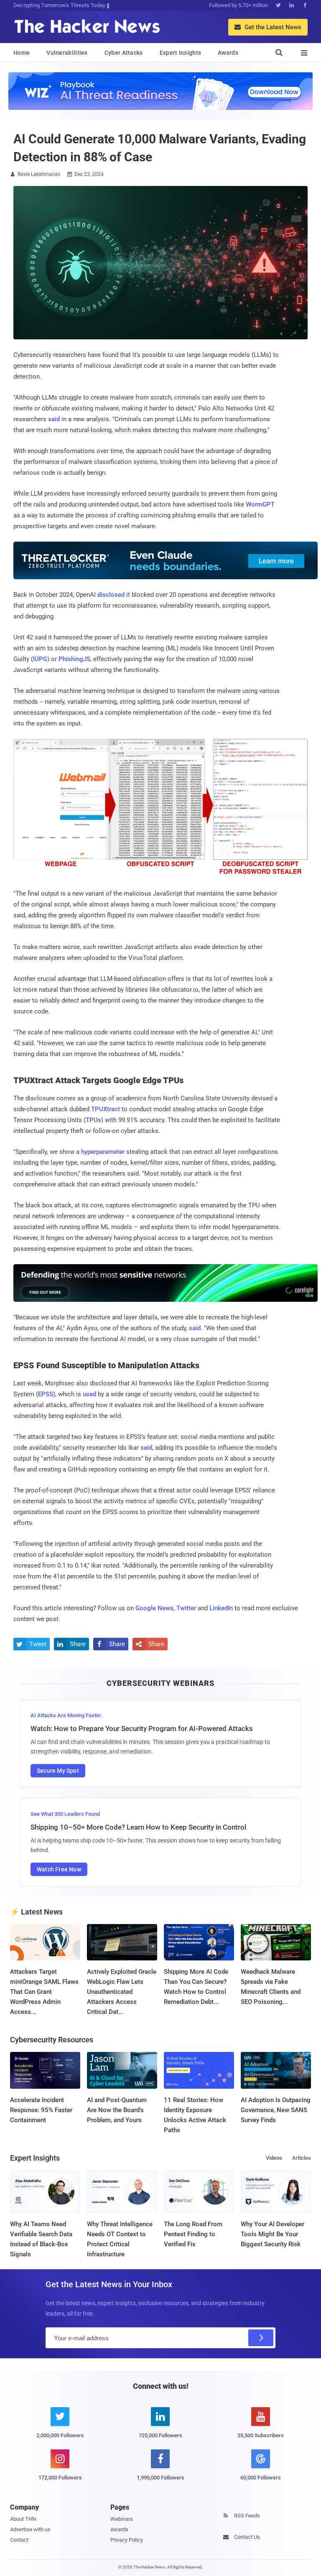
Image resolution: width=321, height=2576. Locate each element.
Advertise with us (30, 2529)
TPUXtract (106, 1109)
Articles (302, 2158)
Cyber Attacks (124, 53)
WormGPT (260, 504)
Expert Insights (181, 53)
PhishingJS (74, 659)
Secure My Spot (58, 1771)
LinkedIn (221, 1608)
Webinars (122, 2519)
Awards (228, 53)
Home (22, 53)
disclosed (111, 595)
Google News (154, 1608)
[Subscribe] (261, 2338)
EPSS (46, 1394)
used (89, 1394)
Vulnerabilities (67, 53)
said (54, 419)
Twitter (186, 1608)
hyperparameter (103, 1152)
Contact (19, 2540)
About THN (23, 2519)
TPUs (93, 1120)
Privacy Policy (127, 2540)
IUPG (40, 659)
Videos (274, 2158)
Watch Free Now (59, 1869)
